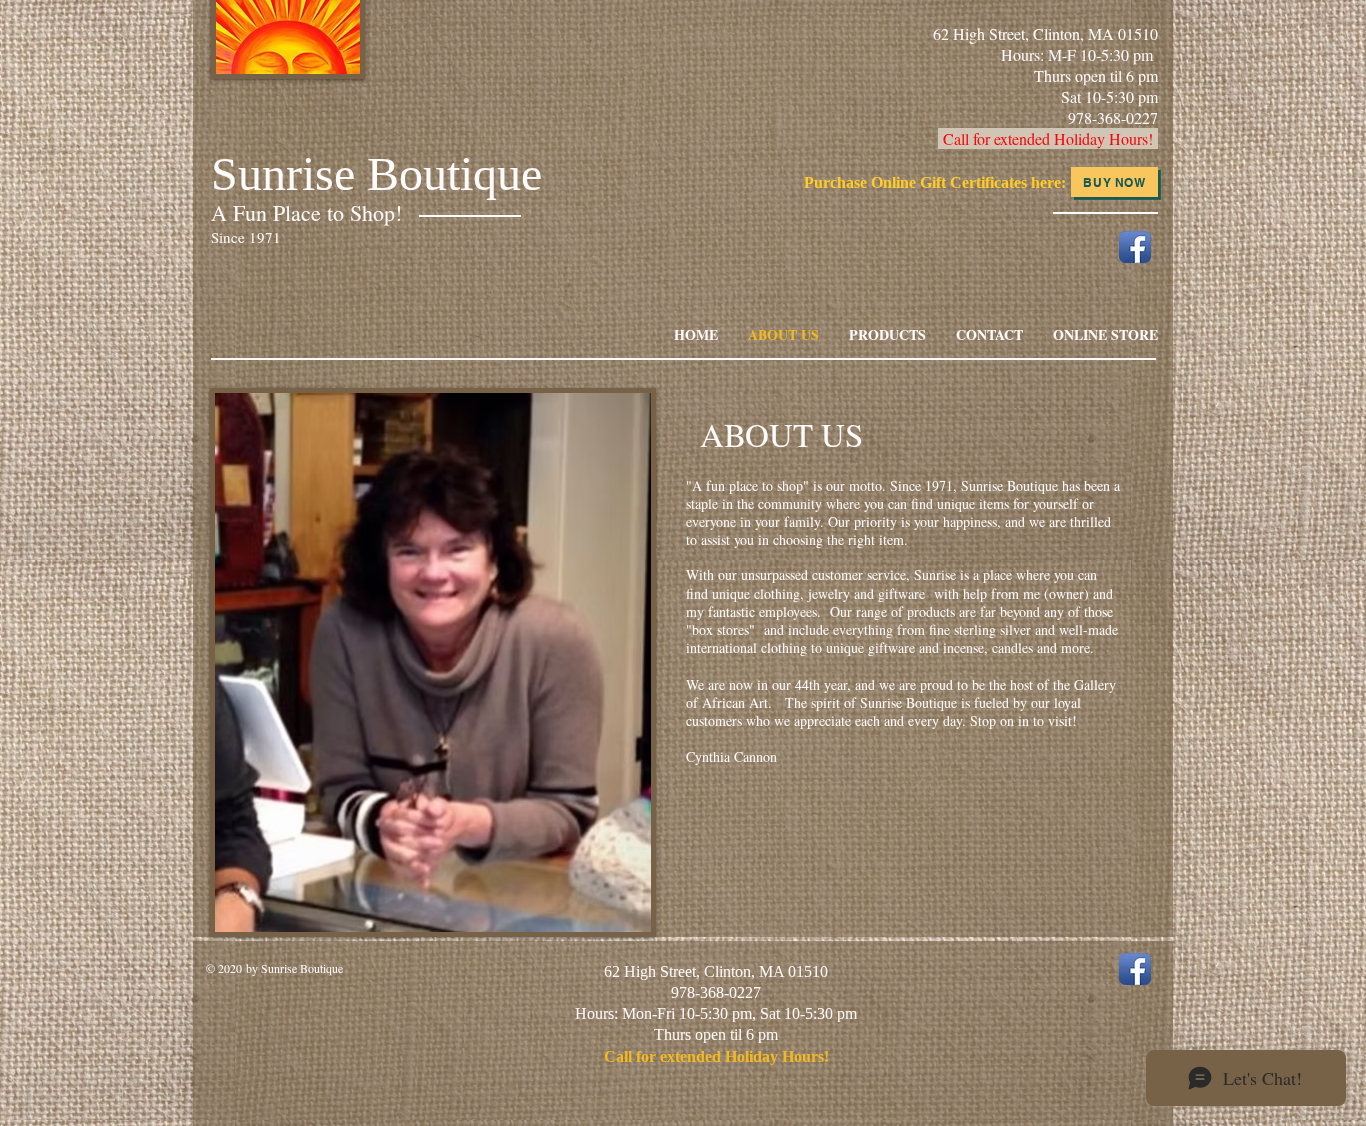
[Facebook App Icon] (1135, 247)
